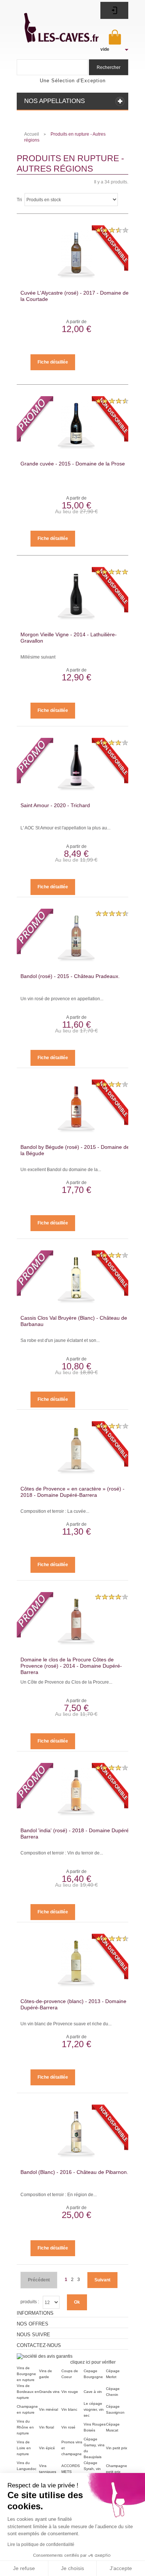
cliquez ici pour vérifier (93, 2362)
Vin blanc (69, 2409)
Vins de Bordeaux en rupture (28, 2392)
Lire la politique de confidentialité (41, 2544)
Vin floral (46, 2427)
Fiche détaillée (53, 362)
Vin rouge (70, 2392)
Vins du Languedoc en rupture (27, 2469)
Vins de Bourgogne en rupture (26, 2374)
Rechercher (109, 67)
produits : (30, 2302)
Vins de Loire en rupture (24, 2448)
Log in (114, 10)
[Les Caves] (53, 24)
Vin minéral (49, 2409)
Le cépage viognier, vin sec (94, 2409)
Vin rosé (68, 2427)
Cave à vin (93, 2392)
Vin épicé (47, 2448)
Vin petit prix (117, 2448)
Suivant (102, 2280)
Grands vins (49, 2392)
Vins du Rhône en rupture (25, 2427)
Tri (19, 200)
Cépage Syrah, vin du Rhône (92, 2469)
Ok (77, 2302)
